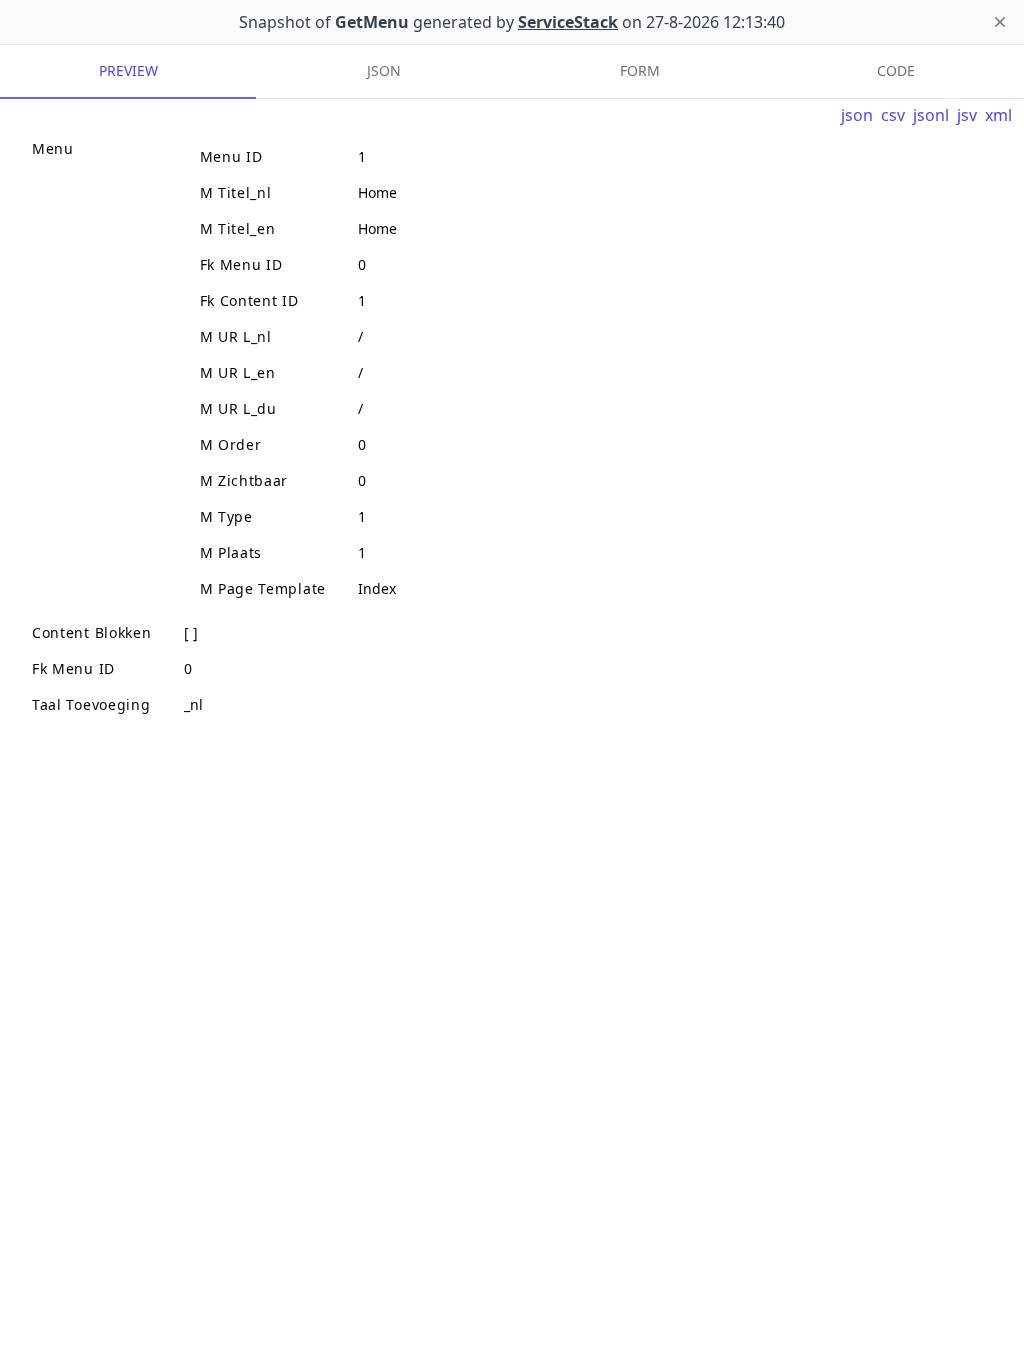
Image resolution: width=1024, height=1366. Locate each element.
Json (384, 70)
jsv (967, 115)
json (857, 115)
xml (998, 115)
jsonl (931, 115)
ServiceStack (568, 22)
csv (893, 115)
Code (896, 70)
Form (640, 70)
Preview (128, 70)
